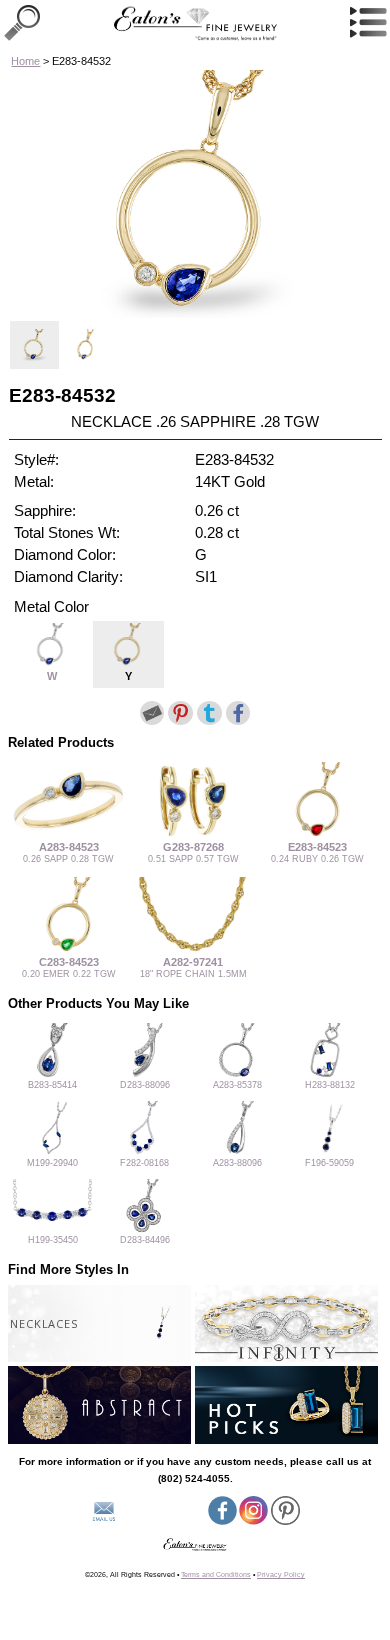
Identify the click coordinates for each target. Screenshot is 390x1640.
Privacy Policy (281, 1574)
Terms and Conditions (216, 1574)
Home (25, 61)
